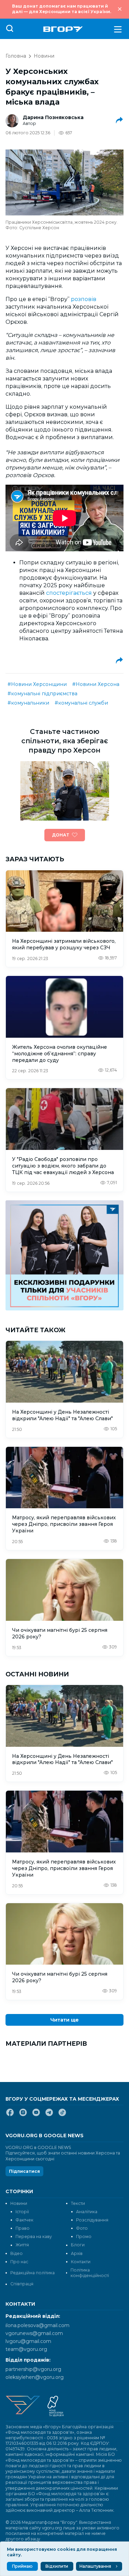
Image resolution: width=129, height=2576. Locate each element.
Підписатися (24, 2171)
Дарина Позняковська (53, 117)
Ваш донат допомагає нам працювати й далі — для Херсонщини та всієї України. (62, 9)
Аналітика (87, 2212)
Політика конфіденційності (90, 2273)
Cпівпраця (22, 2284)
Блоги (78, 2245)
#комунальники (28, 703)
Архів (77, 2253)
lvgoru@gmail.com (28, 2341)
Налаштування (95, 2566)
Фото (82, 2228)
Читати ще (64, 2020)
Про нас (19, 2262)
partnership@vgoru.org (33, 2369)
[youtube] (36, 2115)
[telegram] (49, 2115)
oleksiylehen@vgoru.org (35, 2377)
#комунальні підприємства (42, 694)
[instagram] (23, 2115)
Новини (44, 56)
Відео (17, 2253)
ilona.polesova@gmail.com (37, 2325)
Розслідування (92, 2220)
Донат (61, 835)
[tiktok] (62, 2115)
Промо (84, 2236)
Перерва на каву (34, 2236)
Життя (22, 2245)
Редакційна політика (33, 2273)
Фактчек (24, 2220)
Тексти (78, 2203)
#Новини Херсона (96, 684)
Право (23, 2228)
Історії (22, 2212)
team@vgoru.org (26, 2349)
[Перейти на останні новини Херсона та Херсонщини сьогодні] (63, 29)
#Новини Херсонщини (37, 684)
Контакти (81, 2262)
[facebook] (10, 2115)
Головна (16, 56)
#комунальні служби (81, 703)
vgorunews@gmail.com (34, 2333)
